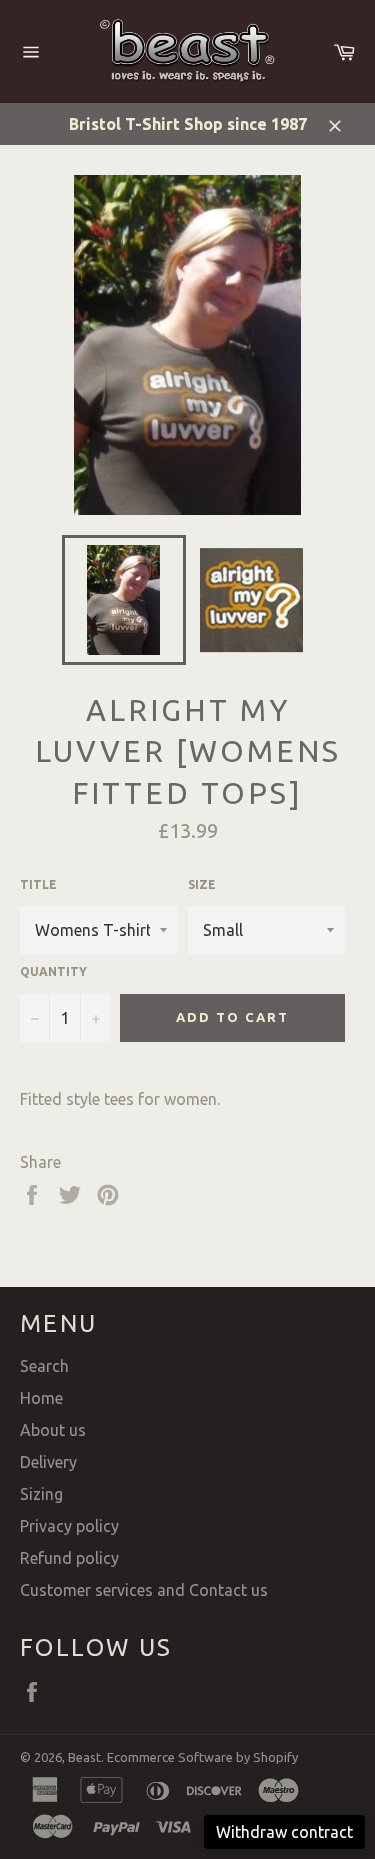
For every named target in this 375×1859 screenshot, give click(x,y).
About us (53, 1430)
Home (41, 1398)
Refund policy (69, 1558)
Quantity (53, 971)
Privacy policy (69, 1526)
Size (202, 884)
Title (38, 884)
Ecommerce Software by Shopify (202, 1757)
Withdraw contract (284, 1832)
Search (44, 1366)
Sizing (41, 1494)
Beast (84, 1757)
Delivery (48, 1462)
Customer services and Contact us (144, 1590)
